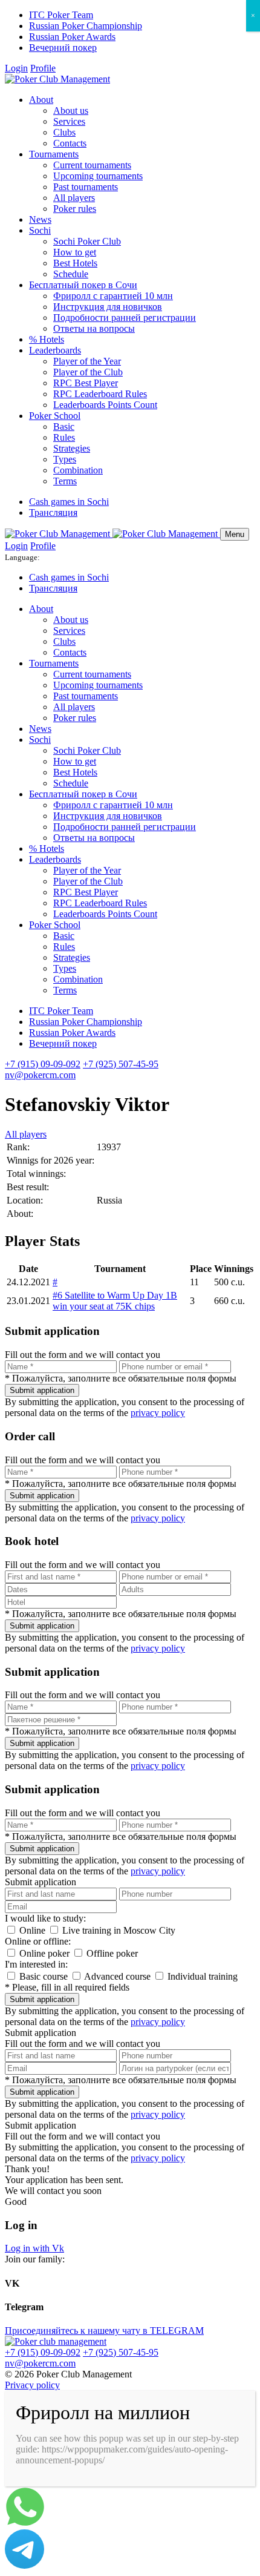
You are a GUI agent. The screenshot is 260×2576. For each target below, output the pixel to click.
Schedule (71, 274)
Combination (78, 470)
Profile (43, 68)
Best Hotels (75, 263)
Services (69, 121)
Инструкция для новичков (108, 307)
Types (65, 459)
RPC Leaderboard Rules (100, 394)
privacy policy (158, 1413)
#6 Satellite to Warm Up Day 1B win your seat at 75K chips (115, 1301)
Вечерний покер (63, 48)
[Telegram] (24, 2565)
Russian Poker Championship (86, 26)
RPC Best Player (86, 383)
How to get (75, 252)
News (40, 219)
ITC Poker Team (61, 15)
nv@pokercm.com (40, 1075)
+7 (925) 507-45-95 (121, 1064)
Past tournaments (86, 187)
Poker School (55, 416)
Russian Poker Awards (72, 37)
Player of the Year (87, 361)
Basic (64, 427)
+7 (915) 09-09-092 (43, 1064)
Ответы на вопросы (94, 328)
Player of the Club (88, 372)
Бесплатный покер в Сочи (83, 285)
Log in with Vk (34, 2248)
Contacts (70, 143)
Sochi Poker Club (87, 241)
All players (74, 198)
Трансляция (53, 512)
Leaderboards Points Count (105, 405)
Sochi (40, 230)
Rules (64, 437)
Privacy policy (32, 2385)
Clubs (64, 132)
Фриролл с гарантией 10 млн (113, 296)
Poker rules (75, 209)
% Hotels (47, 339)
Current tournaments (92, 165)
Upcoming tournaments (98, 176)
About (41, 100)
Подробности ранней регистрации (125, 318)
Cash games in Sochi (69, 502)
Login (16, 68)
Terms (65, 481)
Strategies (72, 448)
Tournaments (54, 154)
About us (71, 110)
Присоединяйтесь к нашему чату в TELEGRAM (104, 2331)
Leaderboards (55, 350)
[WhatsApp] (25, 2524)
